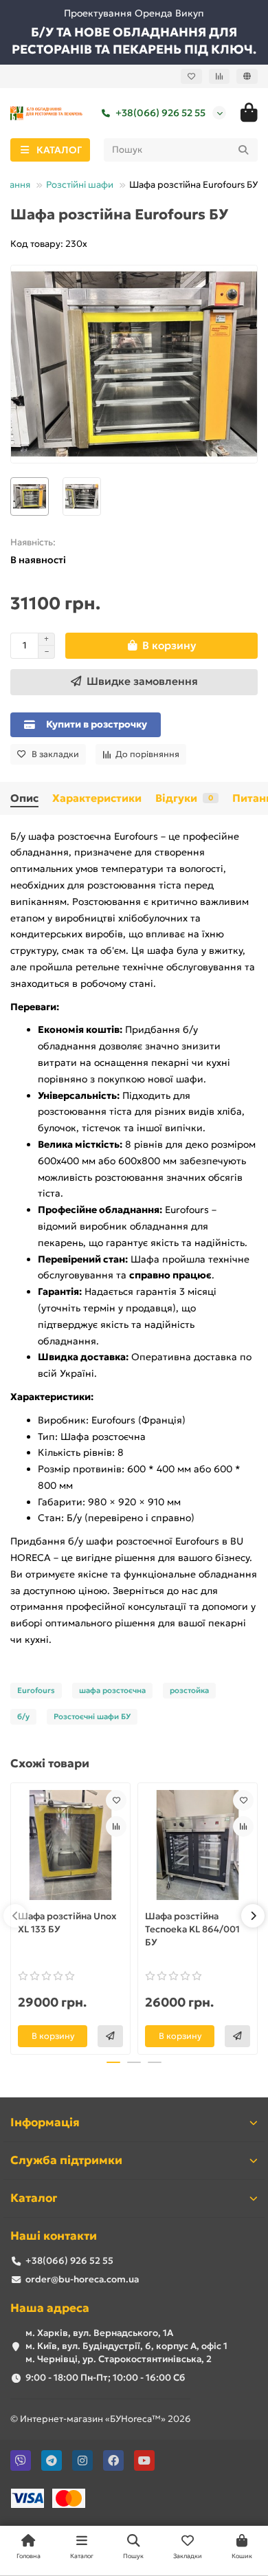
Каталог (34, 2198)
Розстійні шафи (80, 185)
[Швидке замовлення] (110, 2036)
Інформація (45, 2122)
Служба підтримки (66, 2160)
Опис (24, 798)
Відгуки (184, 798)
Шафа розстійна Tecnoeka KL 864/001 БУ (192, 1929)
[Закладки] (191, 76)
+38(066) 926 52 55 (160, 113)
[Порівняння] (219, 76)
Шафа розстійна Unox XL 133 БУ (67, 1923)
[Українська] (247, 76)
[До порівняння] (116, 1826)
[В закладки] (116, 1800)
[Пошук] (243, 150)
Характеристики (97, 798)
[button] (15, 1916)
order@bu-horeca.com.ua (82, 2279)
